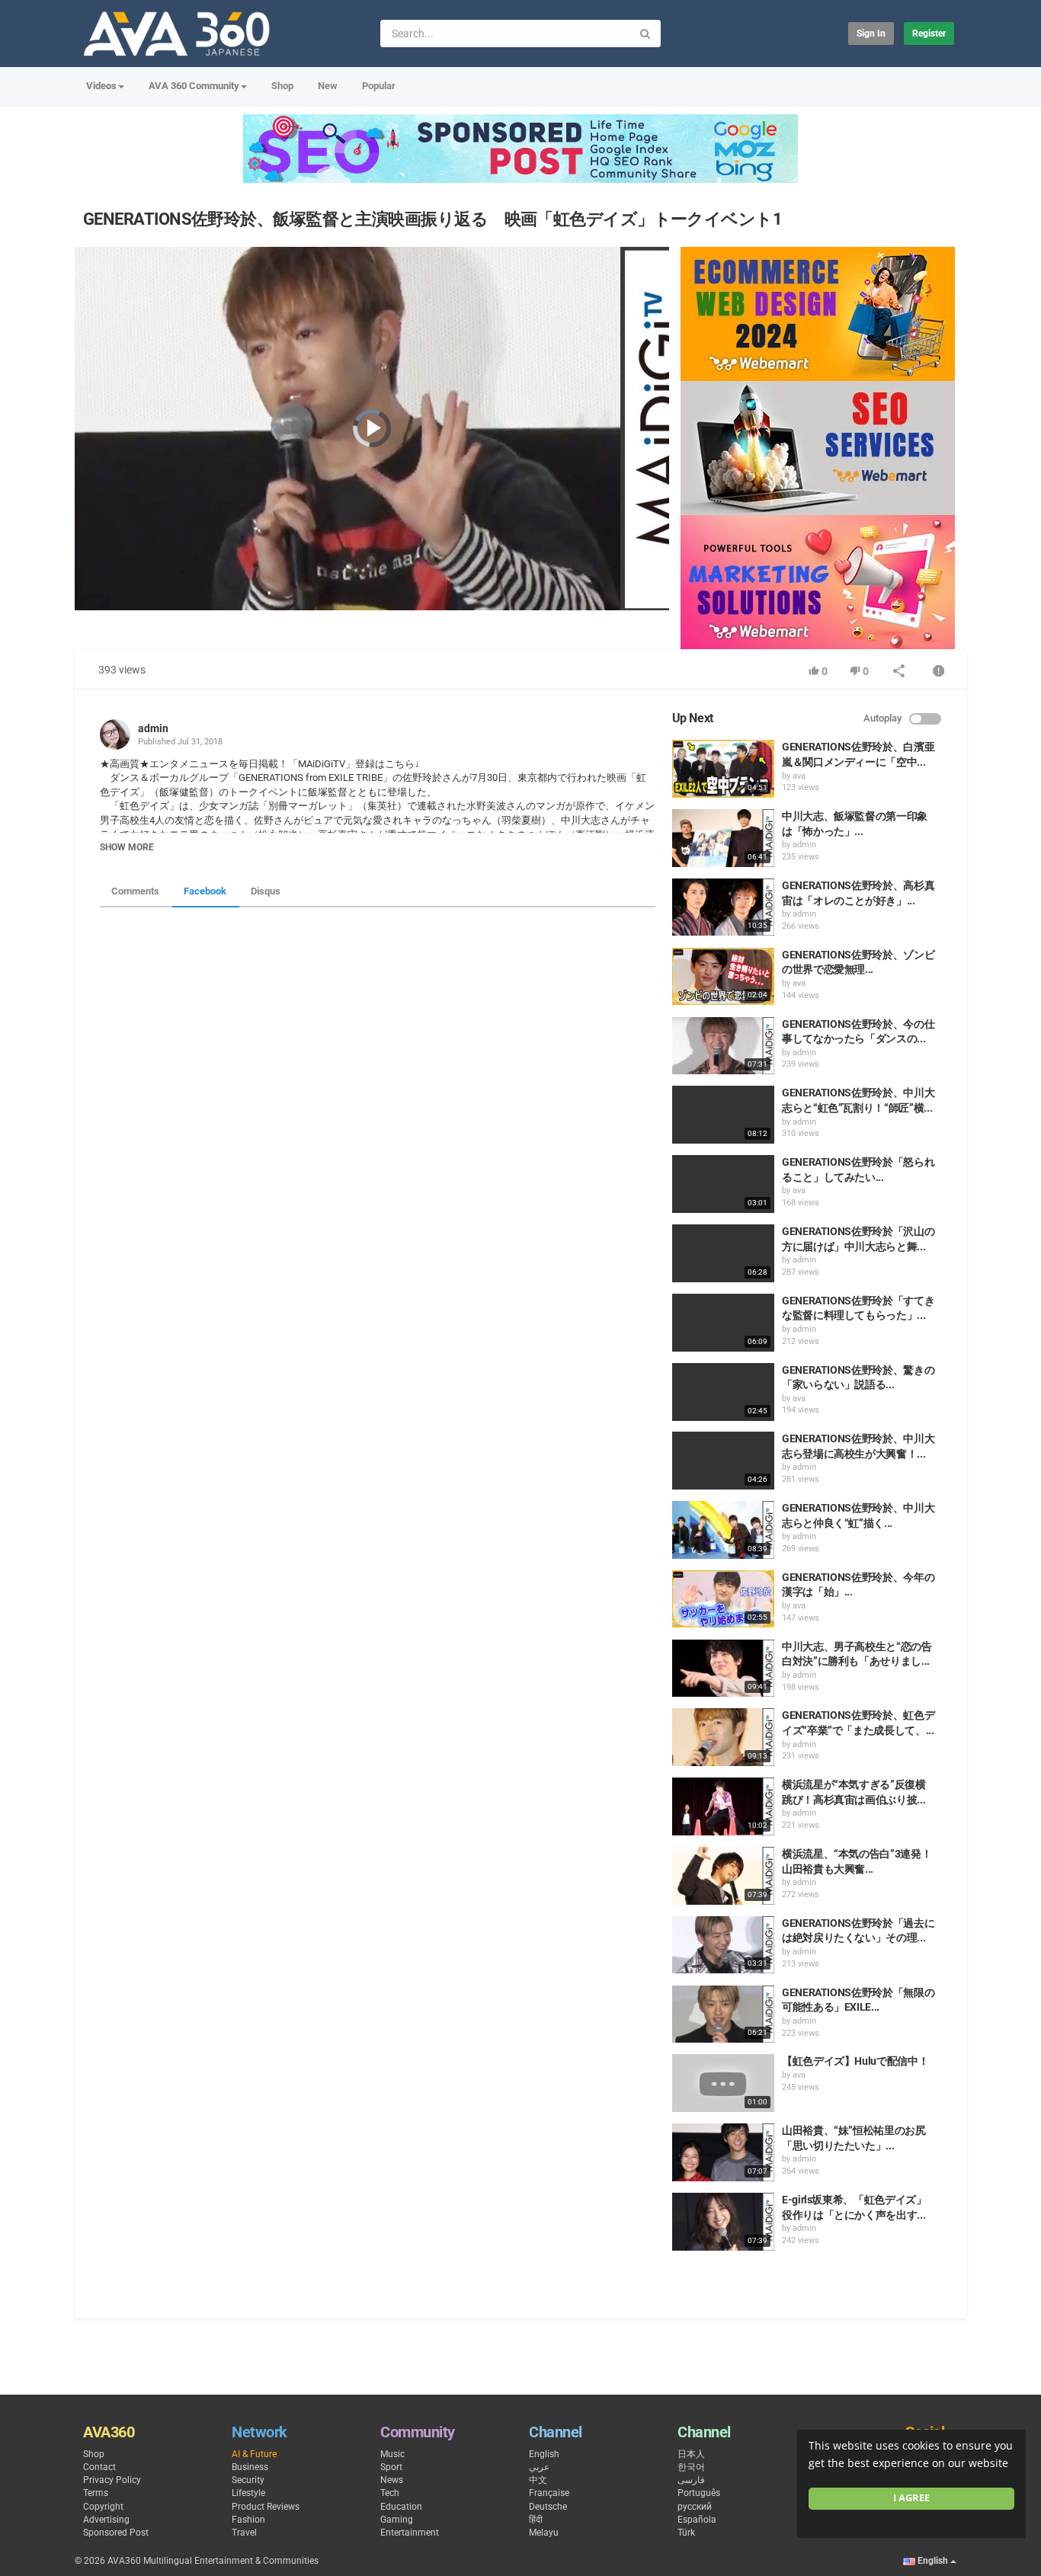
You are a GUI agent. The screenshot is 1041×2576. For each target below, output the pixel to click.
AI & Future (254, 2454)
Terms (96, 2493)
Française (549, 2493)
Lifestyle (248, 2493)
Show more (127, 847)
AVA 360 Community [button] (194, 86)
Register (929, 34)
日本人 (691, 2454)
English (544, 2454)
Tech (390, 2493)
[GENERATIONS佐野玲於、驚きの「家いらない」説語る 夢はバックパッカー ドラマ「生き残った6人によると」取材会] (723, 1392)
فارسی (691, 2480)
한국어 (691, 2467)
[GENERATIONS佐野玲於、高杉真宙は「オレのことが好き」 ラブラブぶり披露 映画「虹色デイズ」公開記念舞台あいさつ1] (723, 907)
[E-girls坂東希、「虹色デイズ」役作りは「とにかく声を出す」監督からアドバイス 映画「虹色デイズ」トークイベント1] (723, 2222)
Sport (391, 2467)
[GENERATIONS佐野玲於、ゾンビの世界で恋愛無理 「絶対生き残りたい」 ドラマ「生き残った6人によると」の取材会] (723, 977)
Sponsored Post (116, 2533)
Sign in (871, 34)
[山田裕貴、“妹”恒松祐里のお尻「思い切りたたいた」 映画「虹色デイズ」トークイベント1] (723, 2152)
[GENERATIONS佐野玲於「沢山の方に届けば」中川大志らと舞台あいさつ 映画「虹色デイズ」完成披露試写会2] (723, 1253)
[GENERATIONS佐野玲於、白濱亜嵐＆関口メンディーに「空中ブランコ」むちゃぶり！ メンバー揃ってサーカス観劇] (723, 769)
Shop (282, 86)
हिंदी (536, 2520)
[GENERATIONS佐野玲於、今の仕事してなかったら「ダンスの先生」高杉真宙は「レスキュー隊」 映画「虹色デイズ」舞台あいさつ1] (723, 1046)
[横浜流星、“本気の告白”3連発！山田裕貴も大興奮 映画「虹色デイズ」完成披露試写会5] (723, 1876)
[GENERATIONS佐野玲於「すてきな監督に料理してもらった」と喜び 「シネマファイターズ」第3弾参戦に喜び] (723, 1323)
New (328, 86)
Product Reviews (266, 2507)
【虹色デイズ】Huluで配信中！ (855, 2061)
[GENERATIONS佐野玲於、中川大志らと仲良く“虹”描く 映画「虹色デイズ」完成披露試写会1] (723, 1530)
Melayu (544, 2533)
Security (248, 2480)
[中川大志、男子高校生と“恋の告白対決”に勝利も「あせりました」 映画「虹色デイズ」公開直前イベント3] (723, 1669)
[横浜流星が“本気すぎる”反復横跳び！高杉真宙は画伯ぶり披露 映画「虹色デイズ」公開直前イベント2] (723, 1806)
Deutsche (548, 2507)
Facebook (205, 891)
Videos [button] (101, 86)
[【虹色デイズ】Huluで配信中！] (723, 2083)
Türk (686, 2533)
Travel (244, 2533)
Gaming (397, 2520)
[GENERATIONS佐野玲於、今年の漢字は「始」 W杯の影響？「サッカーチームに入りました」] (723, 1599)
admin (153, 728)
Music (392, 2454)
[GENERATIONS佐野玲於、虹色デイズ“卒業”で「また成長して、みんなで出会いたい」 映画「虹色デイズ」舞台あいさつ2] (723, 1737)
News (392, 2480)
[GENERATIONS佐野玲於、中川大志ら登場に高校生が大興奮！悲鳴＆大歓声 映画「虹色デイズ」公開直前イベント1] (723, 1461)
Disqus (266, 891)
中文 (538, 2480)
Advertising (106, 2520)
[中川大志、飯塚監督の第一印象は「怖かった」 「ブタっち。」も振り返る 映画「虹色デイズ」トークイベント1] (723, 838)
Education (401, 2507)
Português (699, 2493)
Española (697, 2520)
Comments (135, 891)
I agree (911, 2498)
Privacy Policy (112, 2480)
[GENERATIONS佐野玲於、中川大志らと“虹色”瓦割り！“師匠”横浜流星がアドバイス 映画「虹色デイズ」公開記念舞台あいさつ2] (723, 1115)
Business (250, 2467)
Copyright (103, 2507)
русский (695, 2507)
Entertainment (410, 2533)
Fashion (248, 2520)
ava (799, 776)
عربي (539, 2467)
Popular (379, 86)
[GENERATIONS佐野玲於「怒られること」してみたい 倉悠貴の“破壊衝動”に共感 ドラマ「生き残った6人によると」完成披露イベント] (723, 1184)
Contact (99, 2467)
